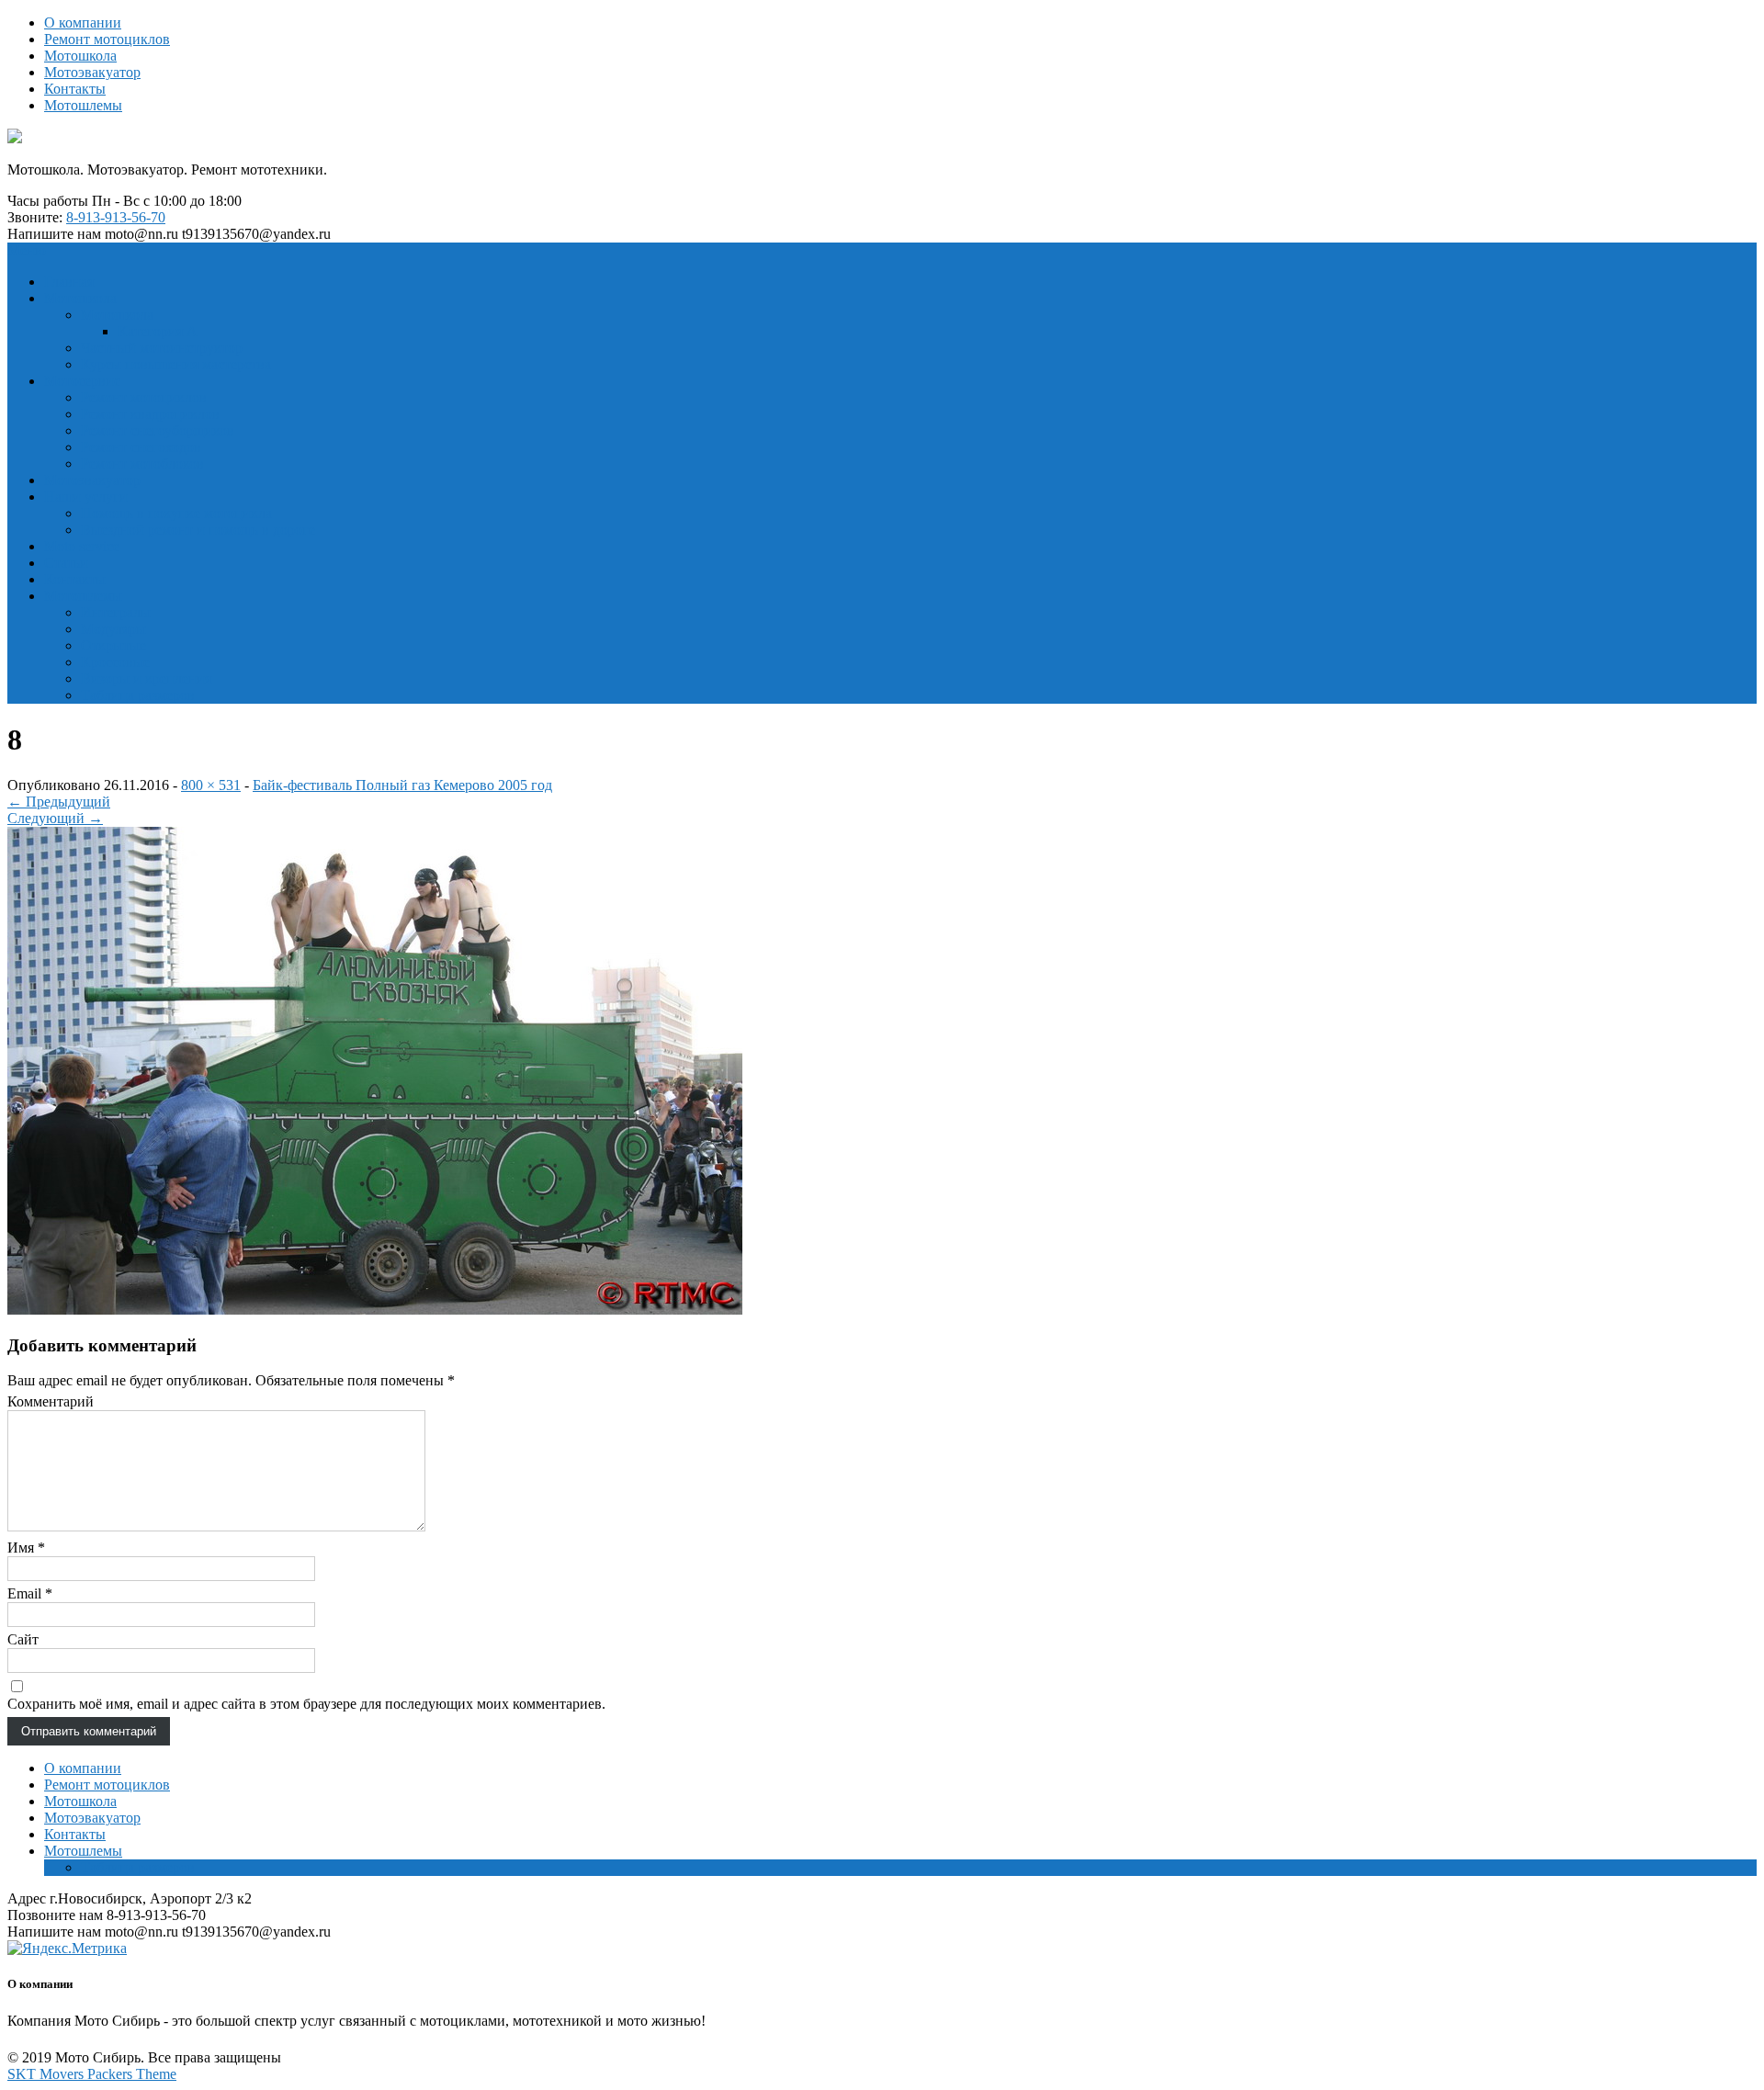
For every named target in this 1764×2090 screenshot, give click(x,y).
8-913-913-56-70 (116, 217)
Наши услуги (86, 497)
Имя (26, 1548)
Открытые (113, 645)
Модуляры (113, 629)
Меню (27, 250)
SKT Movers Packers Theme (92, 2074)
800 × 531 (211, 785)
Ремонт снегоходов (141, 447)
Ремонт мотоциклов (107, 39)
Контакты (75, 89)
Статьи (66, 563)
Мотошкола (80, 56)
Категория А (158, 331)
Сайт (23, 1639)
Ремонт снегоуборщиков (158, 430)
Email (30, 1593)
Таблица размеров (138, 695)
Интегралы (116, 612)
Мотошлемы (83, 105)
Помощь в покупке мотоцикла (176, 513)
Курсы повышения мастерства (176, 364)
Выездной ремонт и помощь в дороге (198, 530)
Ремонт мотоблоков (142, 463)
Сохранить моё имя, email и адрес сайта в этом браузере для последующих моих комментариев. (306, 1704)
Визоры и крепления (146, 678)
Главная (69, 282)
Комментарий (51, 1401)
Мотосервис (82, 381)
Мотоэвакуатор (92, 72)
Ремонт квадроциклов (150, 414)
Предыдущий (59, 802)
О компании (83, 23)
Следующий (55, 818)
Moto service (82, 546)
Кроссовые (115, 662)
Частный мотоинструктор (162, 348)
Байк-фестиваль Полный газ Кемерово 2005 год (402, 785)
